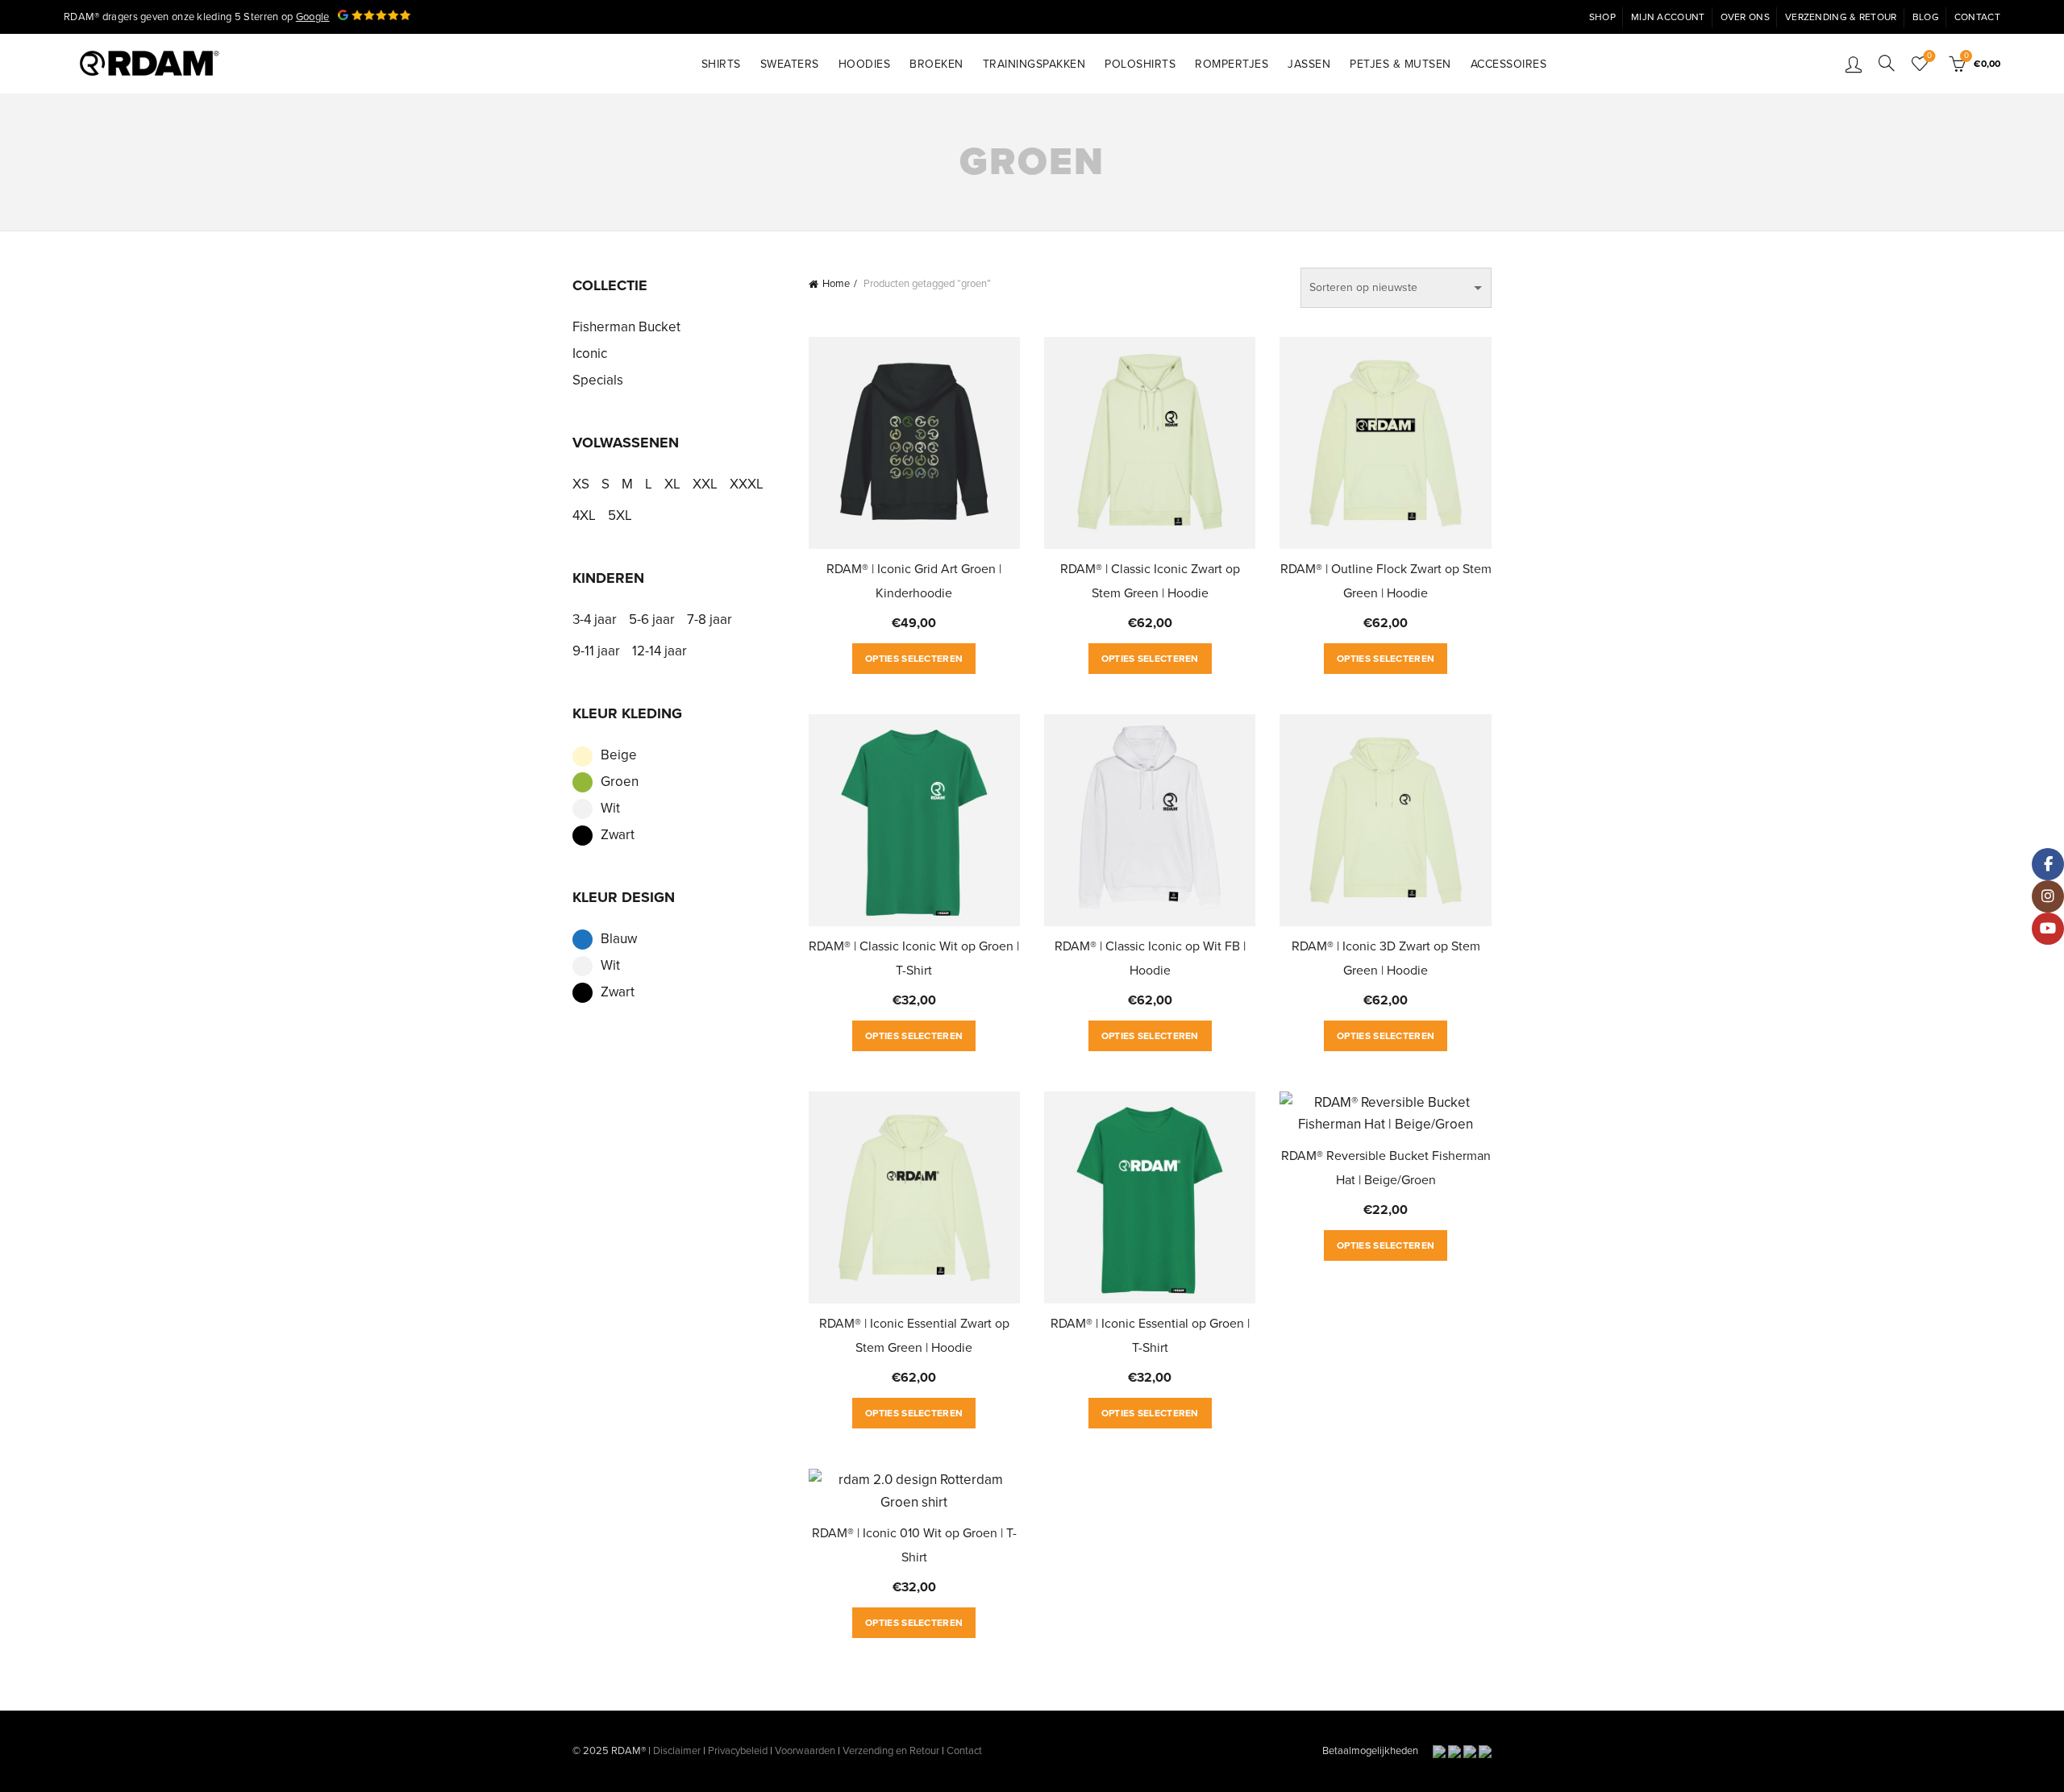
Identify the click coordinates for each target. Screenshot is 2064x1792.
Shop (1602, 17)
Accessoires (1509, 64)
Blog (1926, 17)
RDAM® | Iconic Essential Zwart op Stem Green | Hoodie (914, 1336)
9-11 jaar (596, 651)
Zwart (618, 835)
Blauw (619, 939)
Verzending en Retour (891, 1751)
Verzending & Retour (1841, 17)
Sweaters (790, 64)
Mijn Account (1668, 17)
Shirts (721, 64)
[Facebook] (2048, 864)
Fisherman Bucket (626, 327)
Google (313, 17)
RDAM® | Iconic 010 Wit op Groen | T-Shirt (914, 1545)
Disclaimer (677, 1751)
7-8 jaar (709, 620)
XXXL (747, 484)
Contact (1977, 17)
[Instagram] (2048, 896)
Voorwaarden (805, 1751)
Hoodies (865, 64)
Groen (620, 782)
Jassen (1309, 64)
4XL (584, 516)
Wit (610, 808)
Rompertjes (1232, 64)
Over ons (1745, 17)
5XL (620, 516)
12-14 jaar (660, 651)
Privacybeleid (738, 1751)
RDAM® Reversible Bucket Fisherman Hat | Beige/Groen (1386, 1168)
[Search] (1887, 63)
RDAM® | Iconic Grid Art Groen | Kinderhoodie (914, 581)
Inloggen (1854, 64)
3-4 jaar (595, 620)
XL (672, 484)
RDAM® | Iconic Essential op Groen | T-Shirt (1150, 1336)
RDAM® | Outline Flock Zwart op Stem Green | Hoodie (1386, 581)
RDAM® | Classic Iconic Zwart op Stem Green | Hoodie (1150, 581)
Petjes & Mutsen (1400, 64)
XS (581, 484)
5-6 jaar (652, 620)
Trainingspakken (1034, 64)
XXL (705, 484)
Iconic (590, 353)
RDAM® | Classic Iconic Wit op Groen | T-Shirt (914, 958)
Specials (598, 380)
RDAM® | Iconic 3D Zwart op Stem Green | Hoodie (1386, 958)
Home (836, 284)
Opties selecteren (914, 659)
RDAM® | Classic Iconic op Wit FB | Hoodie (1150, 958)
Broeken (936, 64)
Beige (619, 755)
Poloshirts (1140, 64)
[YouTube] (2048, 929)
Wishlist (1929, 56)
